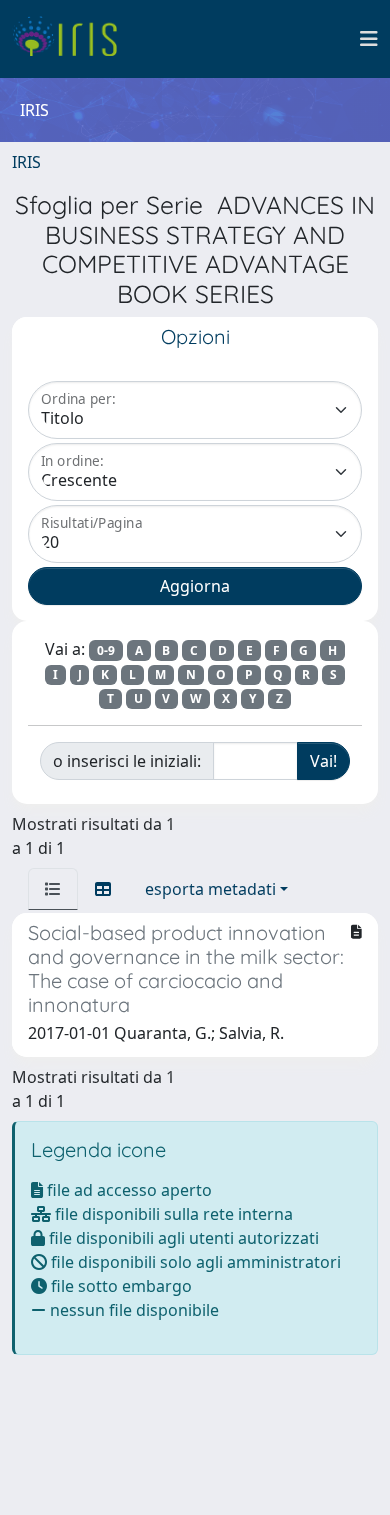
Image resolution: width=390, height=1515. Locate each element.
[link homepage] (72, 39)
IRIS (26, 162)
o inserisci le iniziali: (127, 761)
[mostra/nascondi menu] (369, 39)
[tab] (53, 889)
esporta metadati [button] (210, 889)
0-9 (106, 650)
